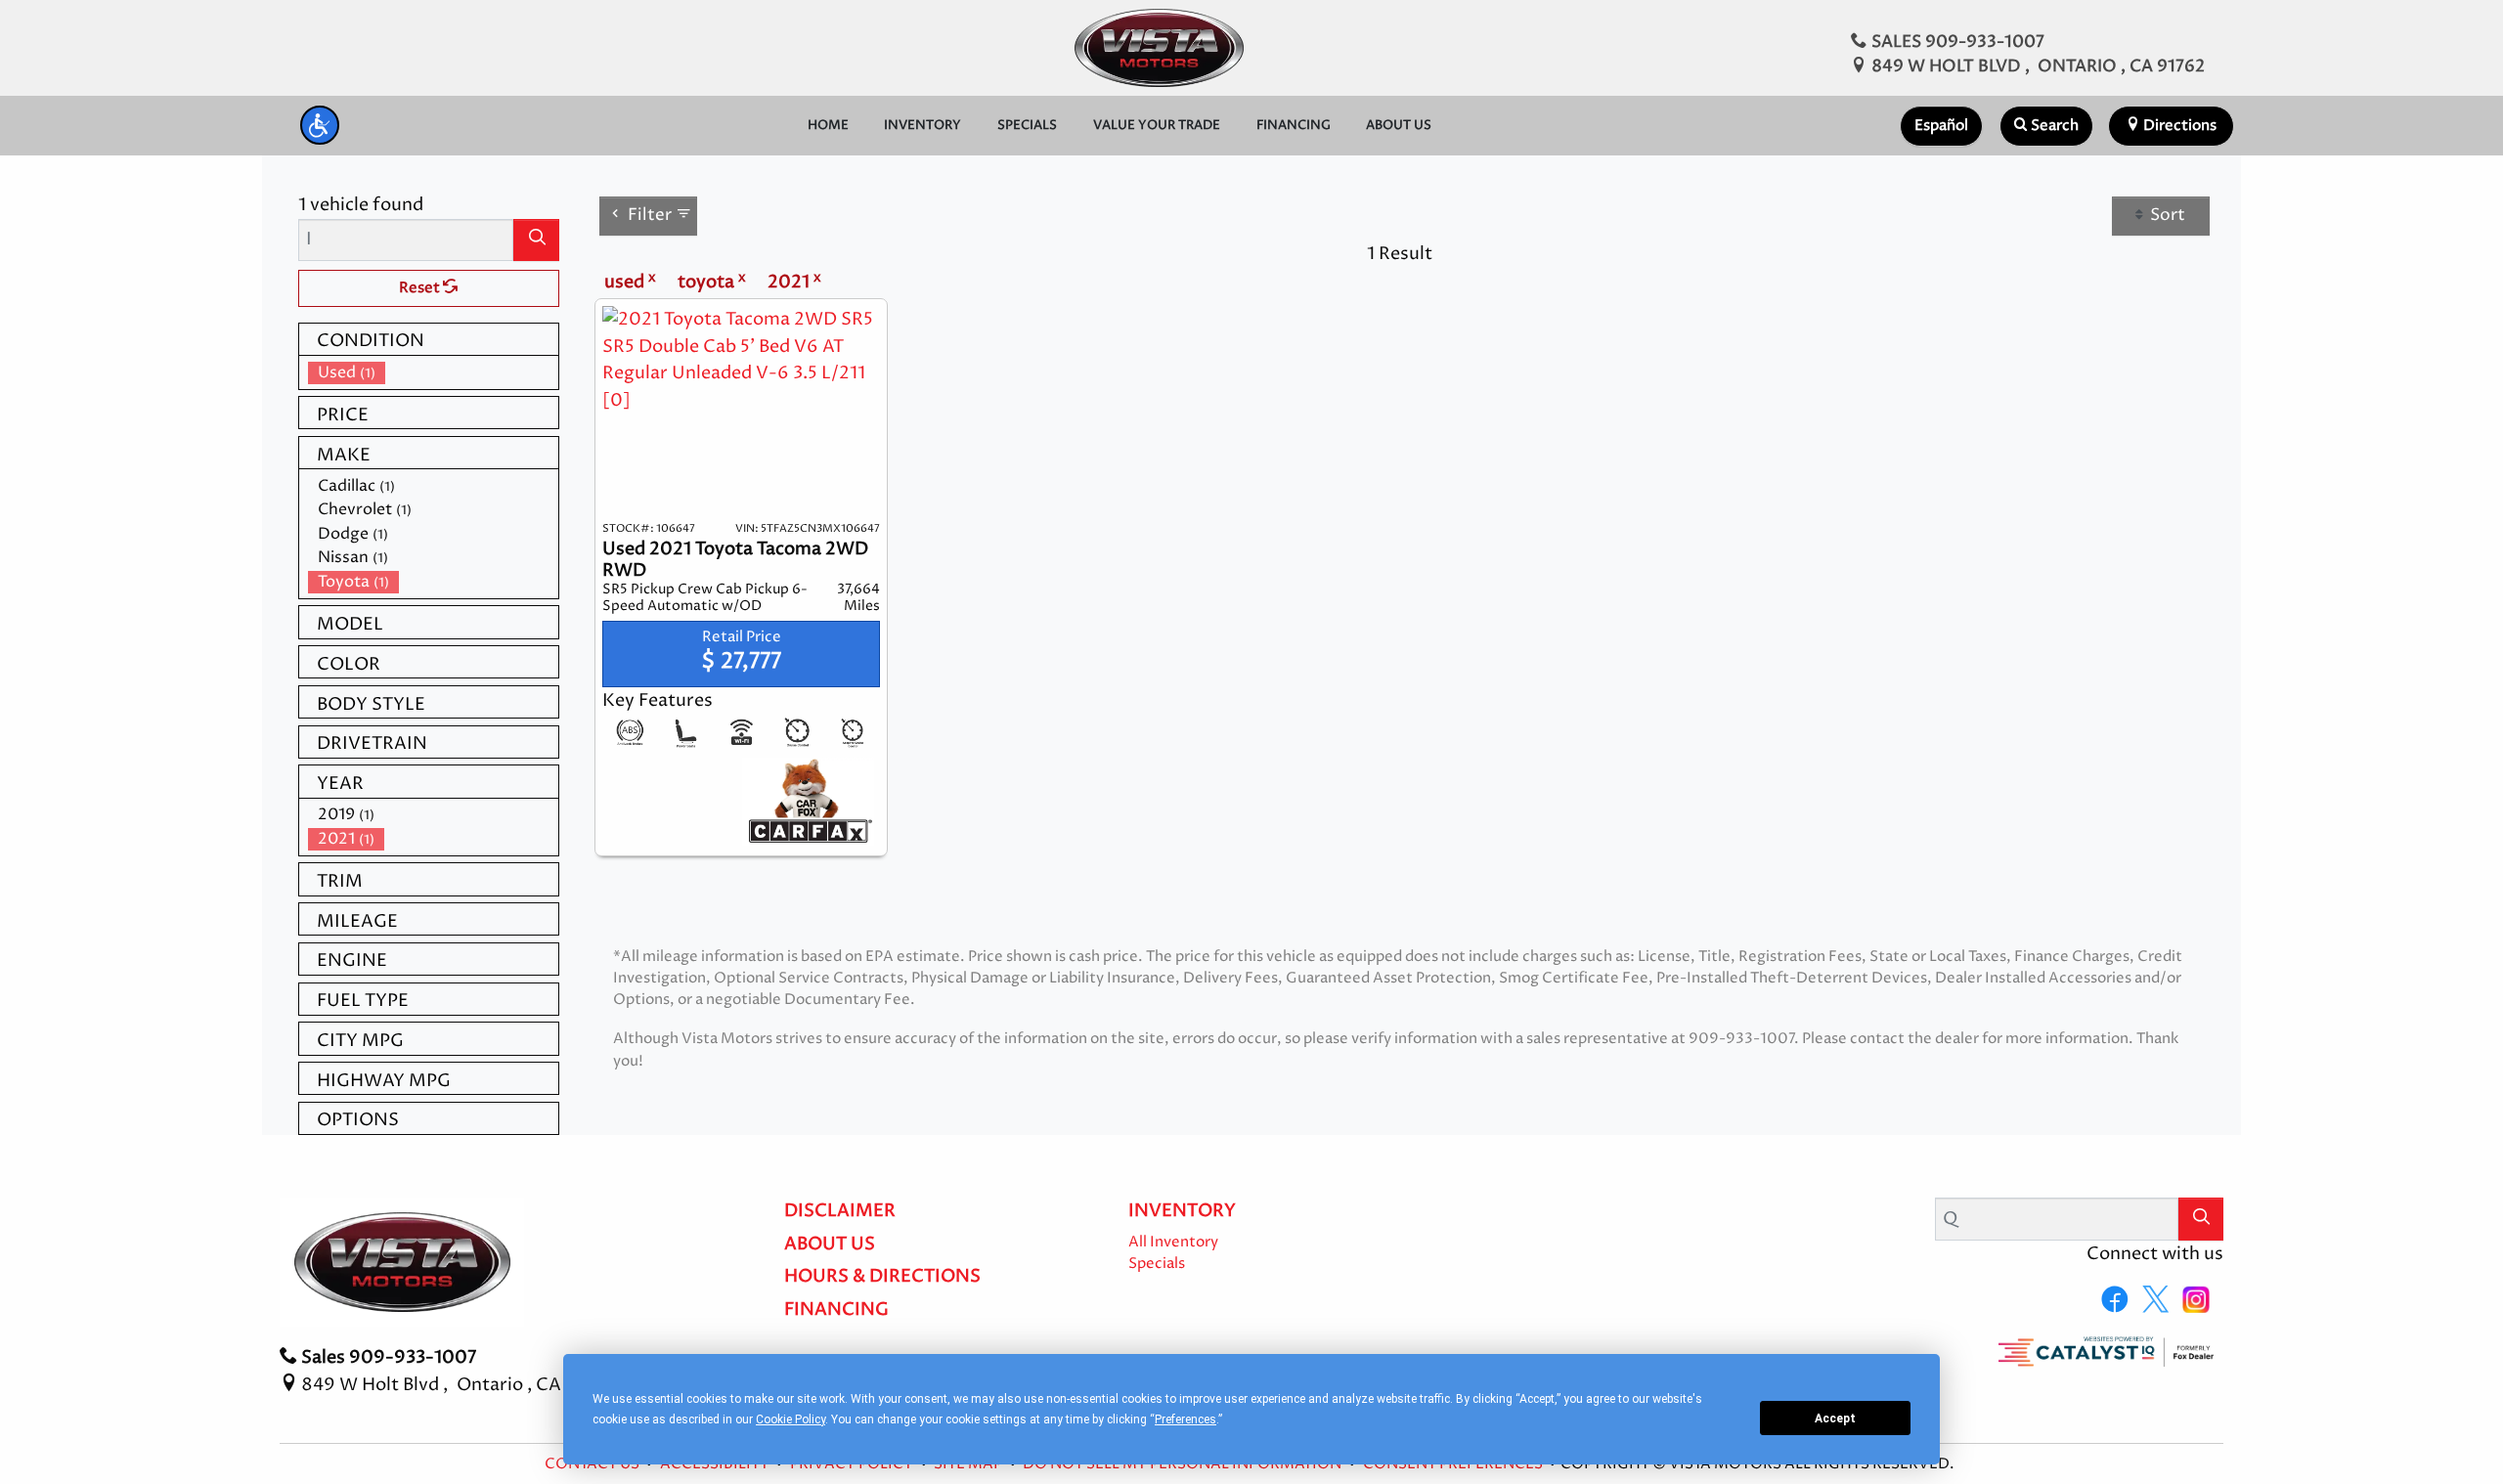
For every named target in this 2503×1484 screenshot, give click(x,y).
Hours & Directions (882, 1277)
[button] (320, 125)
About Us (830, 1244)
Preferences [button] (1186, 1419)
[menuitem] (433, 373)
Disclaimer (840, 1211)
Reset (421, 288)
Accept (1835, 1419)
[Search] (536, 240)
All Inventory (1173, 1243)
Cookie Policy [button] (790, 1419)
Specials (1157, 1264)
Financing (836, 1310)
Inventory (1182, 1211)
